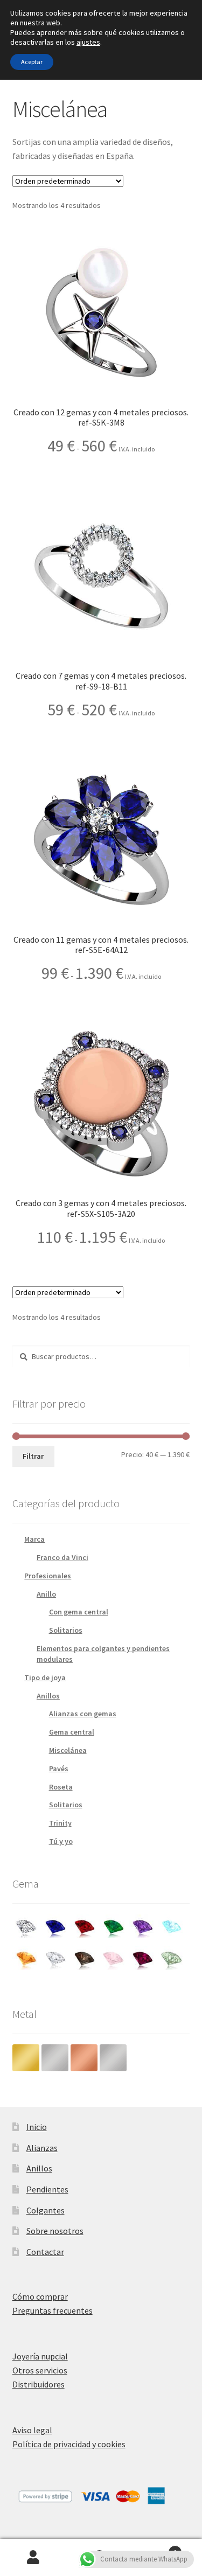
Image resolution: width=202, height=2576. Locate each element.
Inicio (37, 2127)
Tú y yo (61, 1841)
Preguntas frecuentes (53, 2310)
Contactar (45, 2252)
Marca (34, 1539)
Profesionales (48, 1576)
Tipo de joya (45, 1677)
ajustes (88, 42)
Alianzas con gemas (83, 1714)
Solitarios (66, 1630)
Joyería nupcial (40, 2356)
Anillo (46, 1594)
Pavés (59, 1769)
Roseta (61, 1787)
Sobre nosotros (55, 2231)
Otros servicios (40, 2370)
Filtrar (33, 1456)
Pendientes (47, 2189)
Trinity (60, 1823)
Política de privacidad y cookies (69, 2444)
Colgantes (46, 2210)
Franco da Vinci (62, 1557)
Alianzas (42, 2148)
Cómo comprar (40, 2296)
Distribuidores (39, 2384)
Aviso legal (32, 2430)
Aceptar (32, 62)
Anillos (48, 1696)
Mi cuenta (34, 2558)
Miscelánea (68, 1750)
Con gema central (79, 1612)
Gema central (72, 1732)
